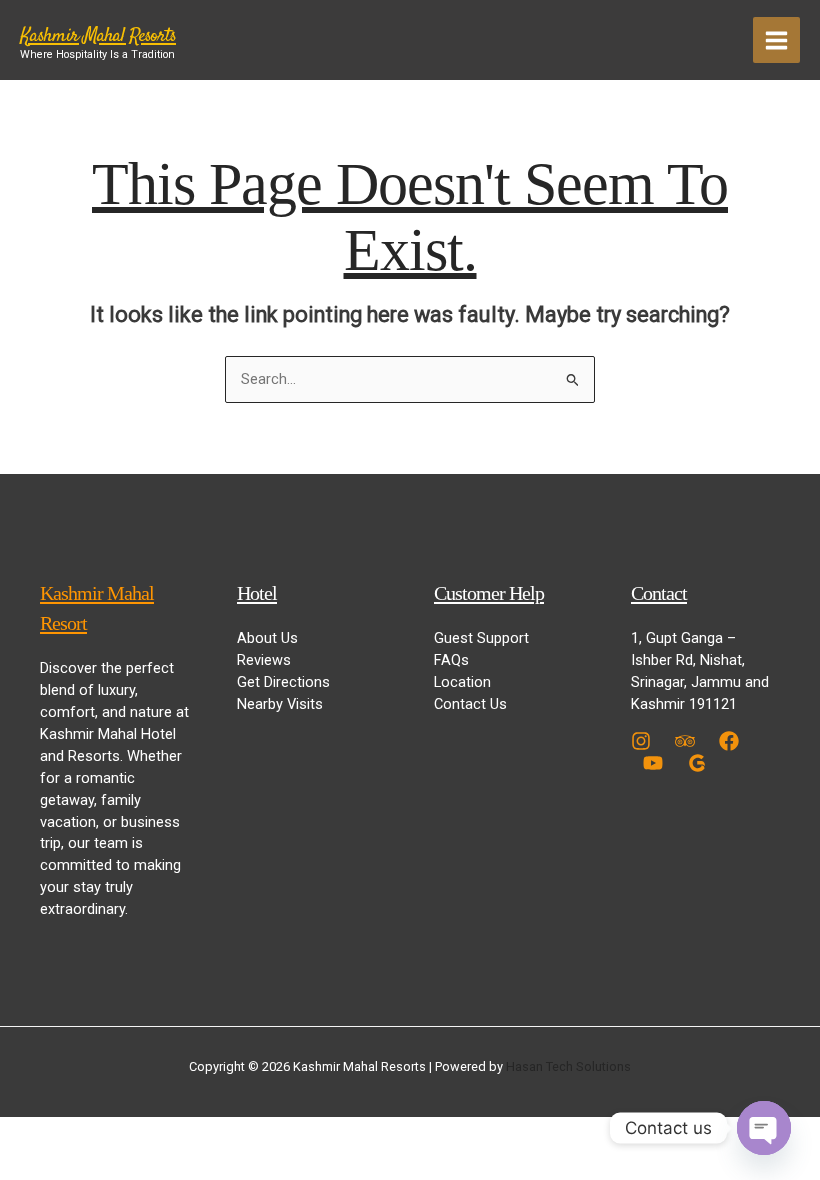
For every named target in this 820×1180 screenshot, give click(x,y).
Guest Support (481, 638)
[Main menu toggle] (776, 40)
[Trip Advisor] (685, 741)
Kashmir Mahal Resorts (98, 36)
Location (462, 682)
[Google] (697, 763)
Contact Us (470, 704)
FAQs (451, 660)
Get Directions (283, 682)
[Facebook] (729, 741)
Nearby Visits (280, 704)
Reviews (264, 660)
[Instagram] (641, 741)
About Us (267, 638)
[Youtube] (653, 763)
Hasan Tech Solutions (568, 1066)
